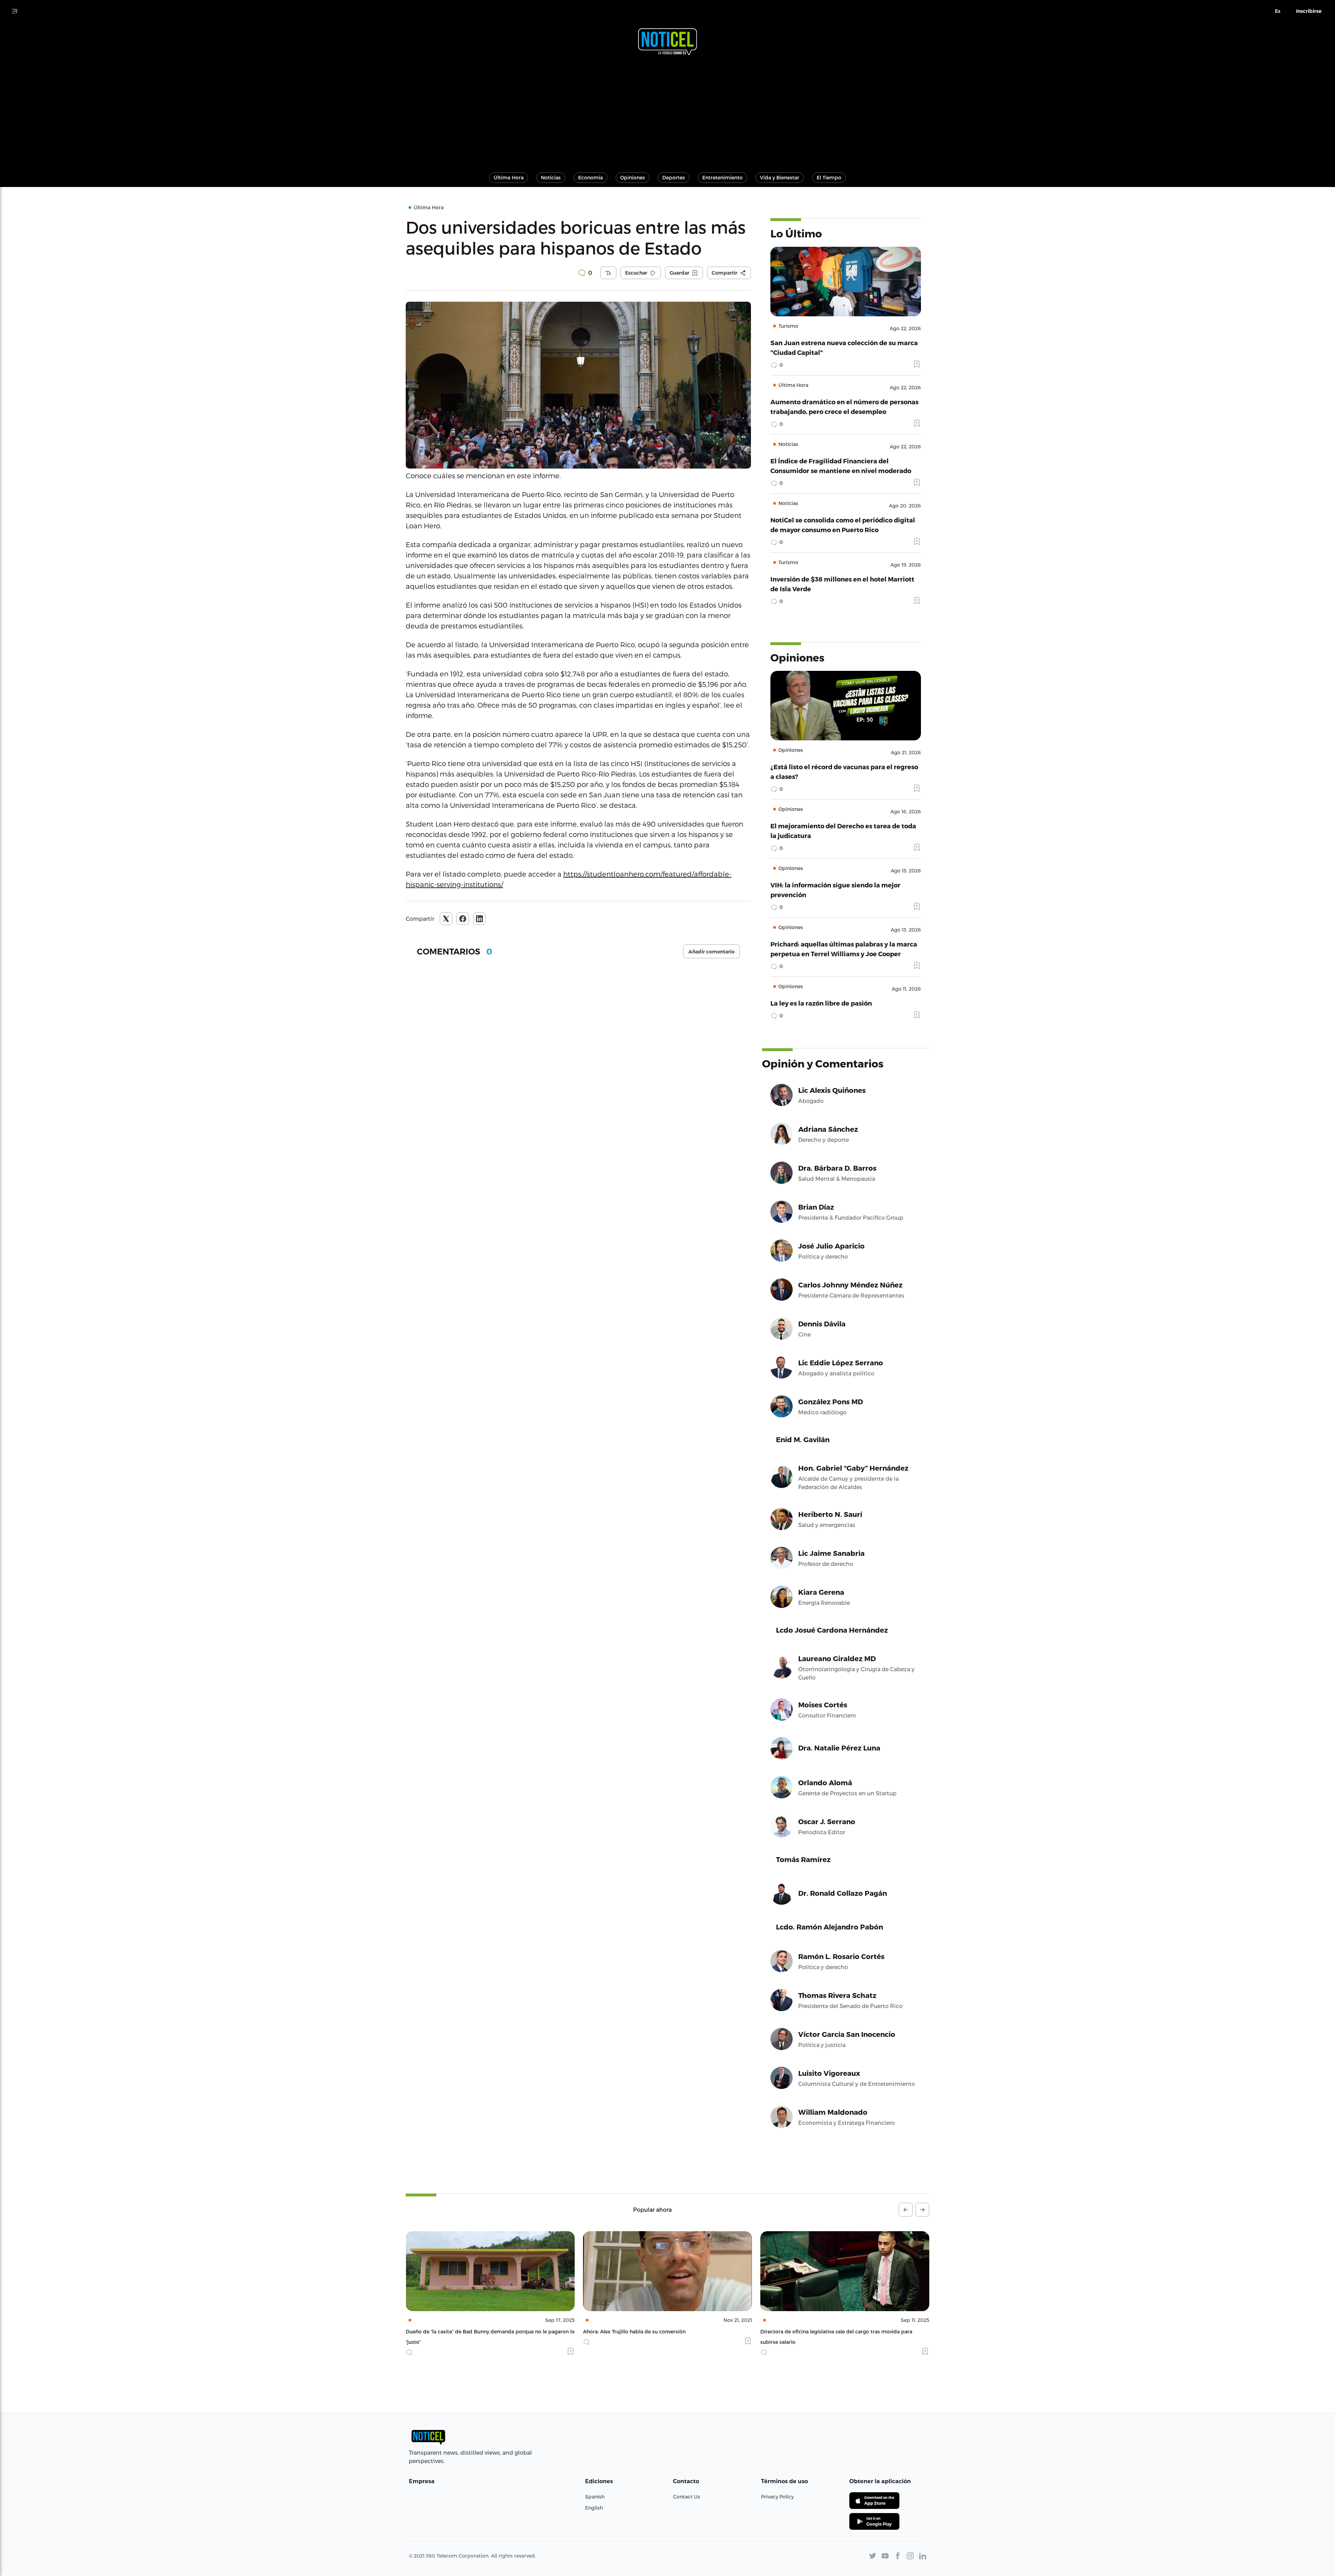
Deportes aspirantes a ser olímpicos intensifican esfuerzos (831, 2331)
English (594, 2508)
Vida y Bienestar (780, 177)
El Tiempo (829, 177)
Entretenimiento (722, 177)
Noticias (551, 177)
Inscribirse (1309, 11)
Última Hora (509, 177)
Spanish (595, 2497)
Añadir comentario (711, 952)
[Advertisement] (667, 111)
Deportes (674, 177)
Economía (590, 177)
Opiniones (633, 177)
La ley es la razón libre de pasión (821, 1003)
